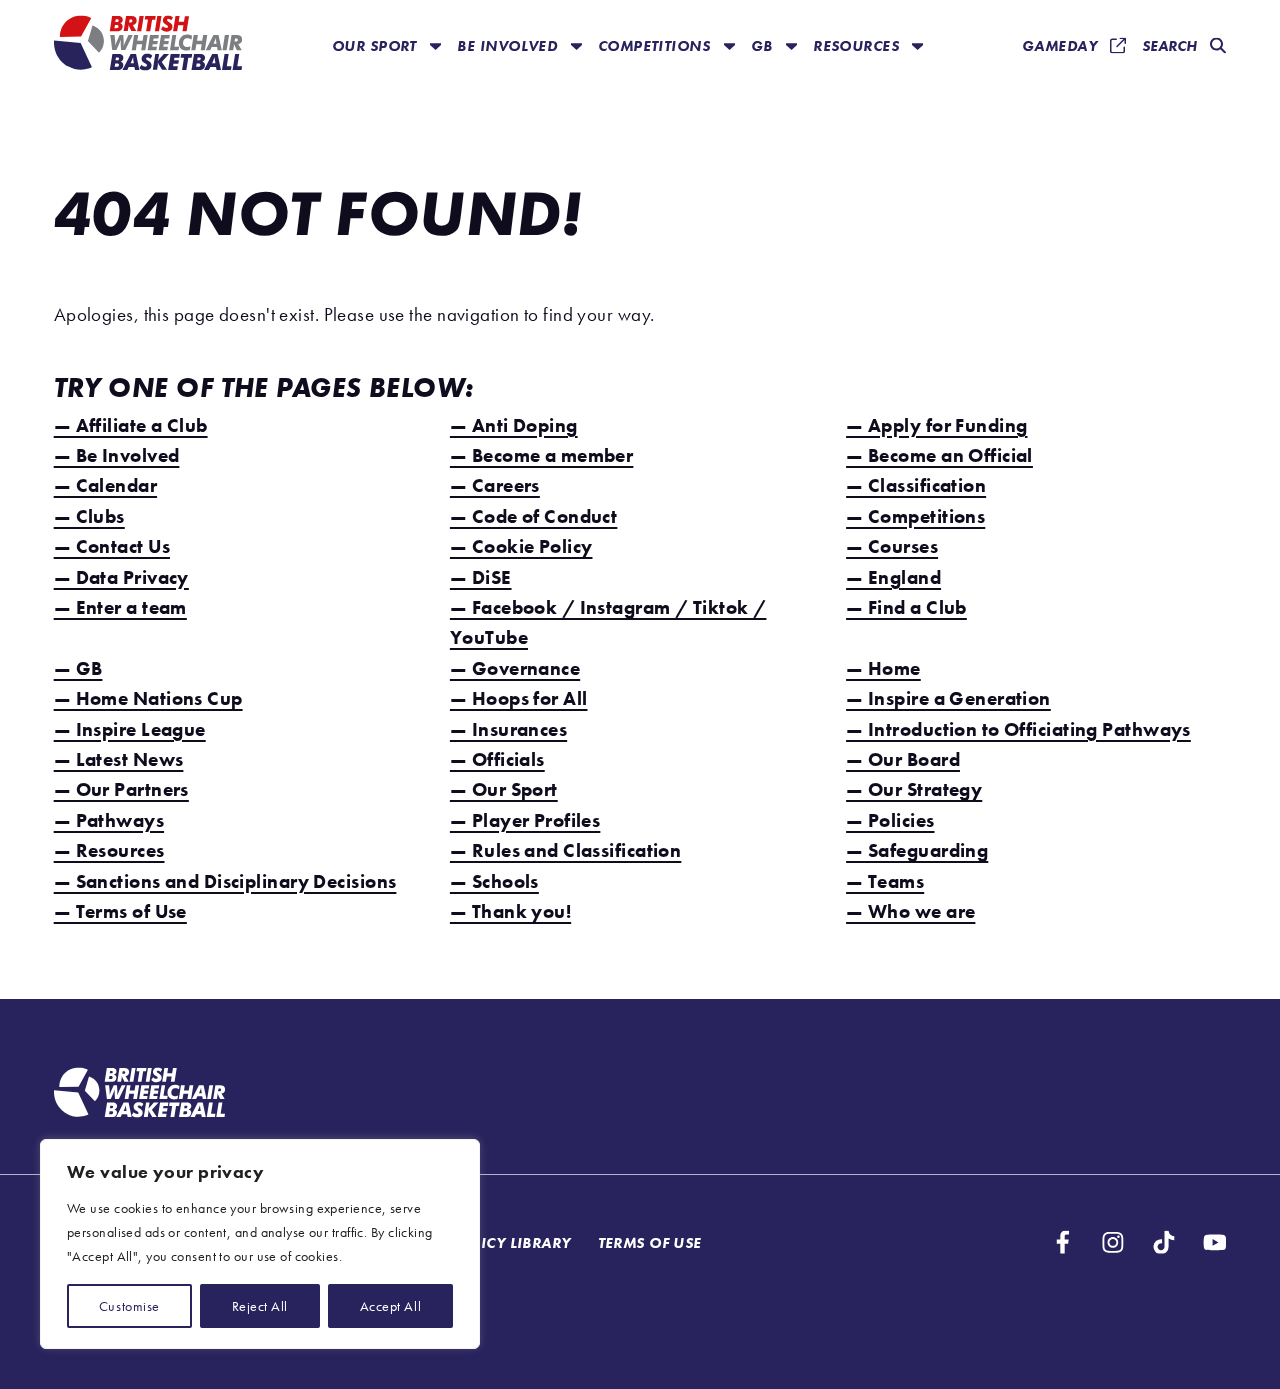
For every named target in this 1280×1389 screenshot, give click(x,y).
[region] (260, 1244)
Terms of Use (650, 1242)
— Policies (890, 820)
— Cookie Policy (521, 546)
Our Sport (376, 45)
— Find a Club (906, 607)
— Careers (495, 485)
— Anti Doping (514, 425)
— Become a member (541, 455)
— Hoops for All (519, 698)
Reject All (260, 1306)
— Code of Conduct (533, 516)
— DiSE (481, 577)
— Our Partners (121, 789)
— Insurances (508, 729)
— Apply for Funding (936, 425)
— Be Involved (117, 455)
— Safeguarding (917, 850)
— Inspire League (130, 729)
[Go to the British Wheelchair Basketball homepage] (148, 45)
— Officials (497, 759)
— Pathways (109, 820)
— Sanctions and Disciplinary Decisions (225, 881)
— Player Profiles (525, 820)
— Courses (892, 546)
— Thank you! (510, 911)
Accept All (390, 1306)
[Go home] (139, 1095)
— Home (883, 668)
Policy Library (511, 1242)
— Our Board (903, 759)
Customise (129, 1306)
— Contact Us (112, 546)
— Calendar (105, 485)
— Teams (885, 881)
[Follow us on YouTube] (1215, 1242)
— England (893, 577)
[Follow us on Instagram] (1113, 1242)
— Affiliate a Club (131, 425)
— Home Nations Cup (148, 698)
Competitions (656, 45)
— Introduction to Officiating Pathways (1018, 729)
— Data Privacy (121, 577)
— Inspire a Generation (948, 698)
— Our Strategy (914, 789)
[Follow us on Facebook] (1063, 1242)
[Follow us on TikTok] (1164, 1242)
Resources (858, 45)
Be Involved (509, 45)
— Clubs (89, 516)
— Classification (916, 485)
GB (764, 45)
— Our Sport (504, 789)
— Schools (494, 881)
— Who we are (910, 911)
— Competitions (915, 516)
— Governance (515, 668)
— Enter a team (120, 607)
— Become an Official (939, 455)
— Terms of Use (120, 911)
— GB (78, 668)
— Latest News (119, 759)
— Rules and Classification (565, 850)
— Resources (109, 850)
